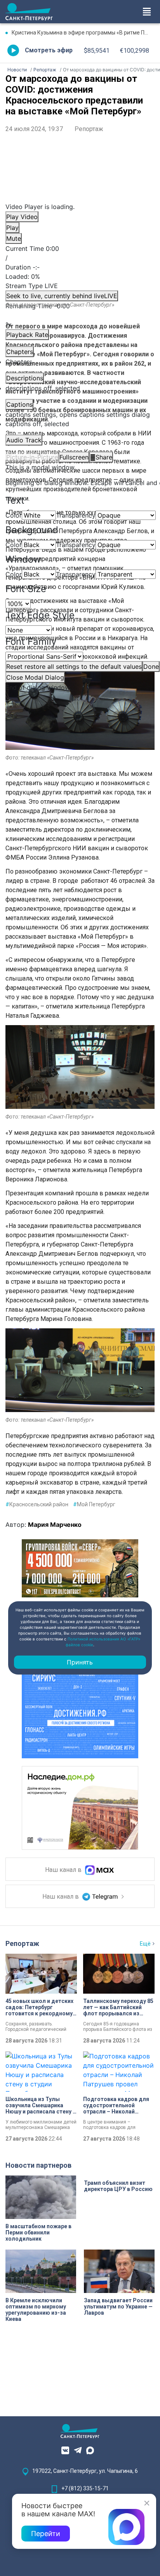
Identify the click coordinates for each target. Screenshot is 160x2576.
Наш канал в (64, 1870)
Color (14, 515)
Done (151, 666)
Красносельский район (37, 1504)
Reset (74, 666)
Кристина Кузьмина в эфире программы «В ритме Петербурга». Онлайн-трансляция (83, 33)
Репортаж (89, 129)
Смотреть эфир (49, 50)
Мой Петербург (94, 1504)
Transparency (76, 515)
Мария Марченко (55, 1525)
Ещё (145, 1944)
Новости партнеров (38, 2165)
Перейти (46, 2534)
